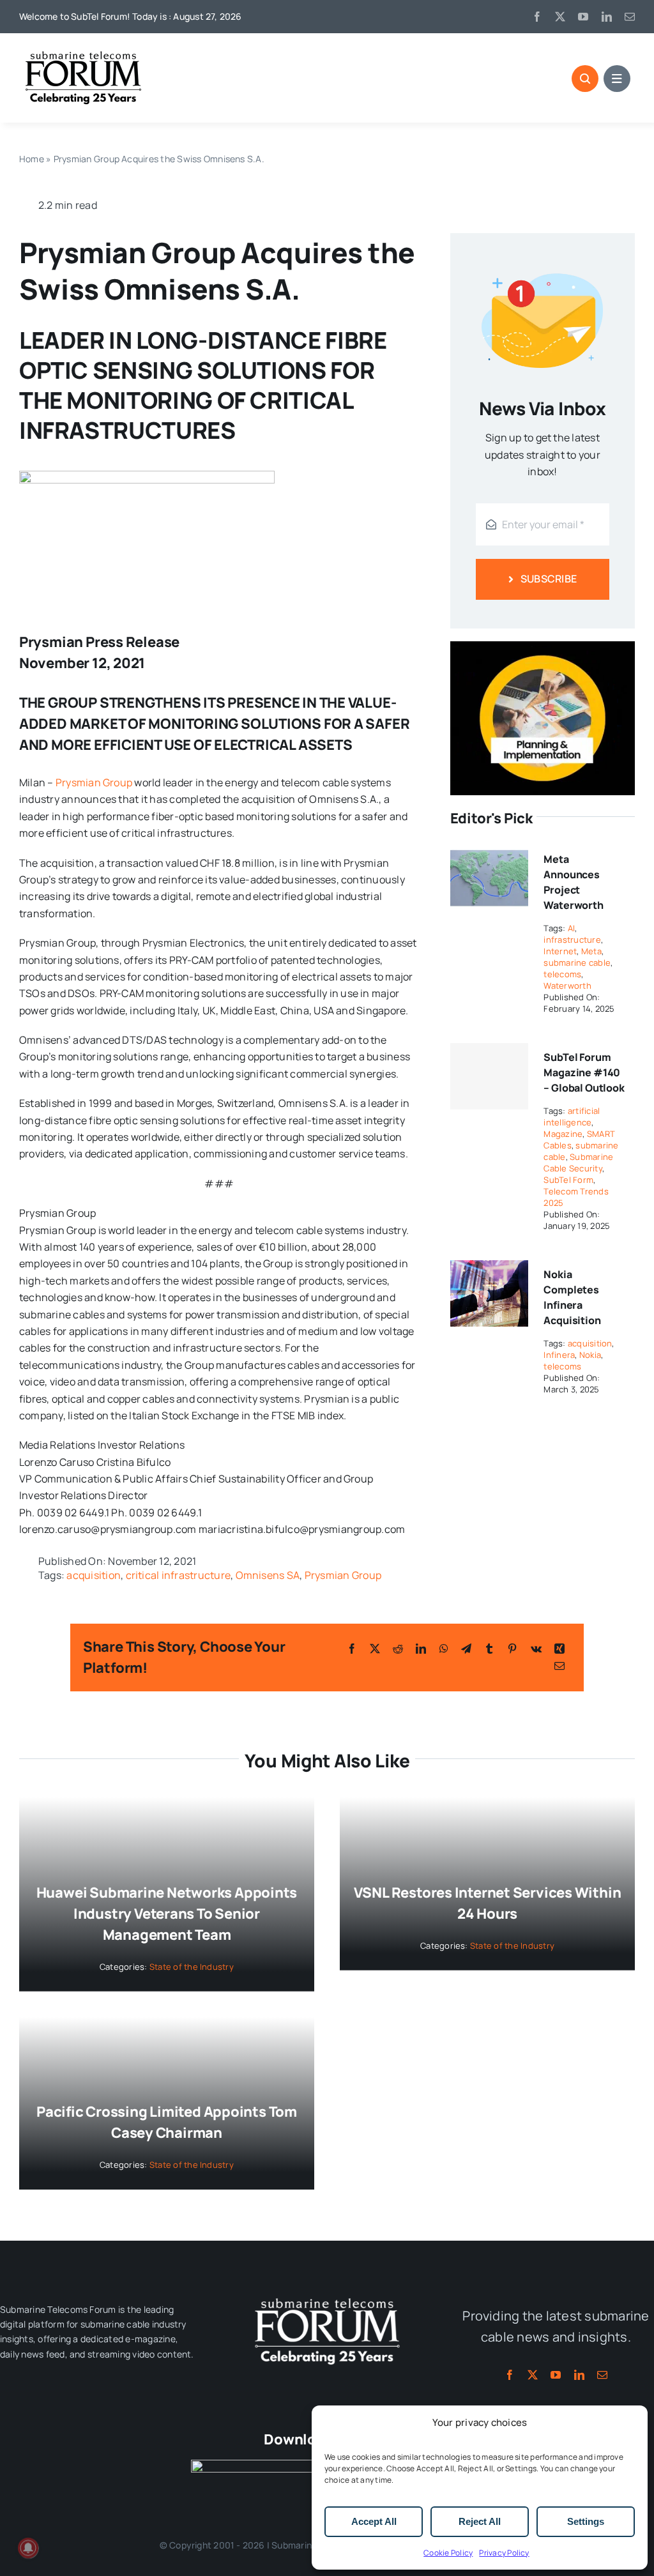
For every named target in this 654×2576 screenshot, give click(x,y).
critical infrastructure (179, 1575)
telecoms (562, 974)
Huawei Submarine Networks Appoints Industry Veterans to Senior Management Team (167, 1914)
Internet (560, 951)
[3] (327, 2297)
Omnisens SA (268, 1575)
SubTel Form (568, 1180)
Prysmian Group (94, 782)
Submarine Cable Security (578, 1162)
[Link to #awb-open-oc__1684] (617, 79)
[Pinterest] (512, 1649)
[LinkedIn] (421, 1649)
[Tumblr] (489, 1649)
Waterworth (567, 986)
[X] (375, 1649)
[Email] (559, 1666)
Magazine (563, 1134)
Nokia (590, 1355)
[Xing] (559, 1649)
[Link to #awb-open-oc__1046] (585, 79)
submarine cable (577, 963)
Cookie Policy (448, 2553)
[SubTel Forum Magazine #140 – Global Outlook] (489, 1076)
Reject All (480, 2521)
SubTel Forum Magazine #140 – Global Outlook (584, 1072)
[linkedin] (607, 17)
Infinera (559, 1355)
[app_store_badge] (255, 2465)
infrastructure (572, 940)
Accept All (374, 2521)
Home (32, 159)
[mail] (630, 17)
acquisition (94, 1575)
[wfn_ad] (543, 646)
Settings (586, 2521)
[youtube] (583, 17)
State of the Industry (192, 1967)
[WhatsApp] (444, 1649)
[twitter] (560, 17)
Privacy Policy (504, 2553)
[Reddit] (398, 1649)
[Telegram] (466, 1649)
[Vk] (536, 1649)
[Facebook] (352, 1649)
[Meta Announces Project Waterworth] (489, 853)
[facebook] (537, 17)
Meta (591, 951)
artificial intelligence (572, 1117)
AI (571, 928)
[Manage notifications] (28, 2548)
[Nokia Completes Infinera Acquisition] (489, 1269)
